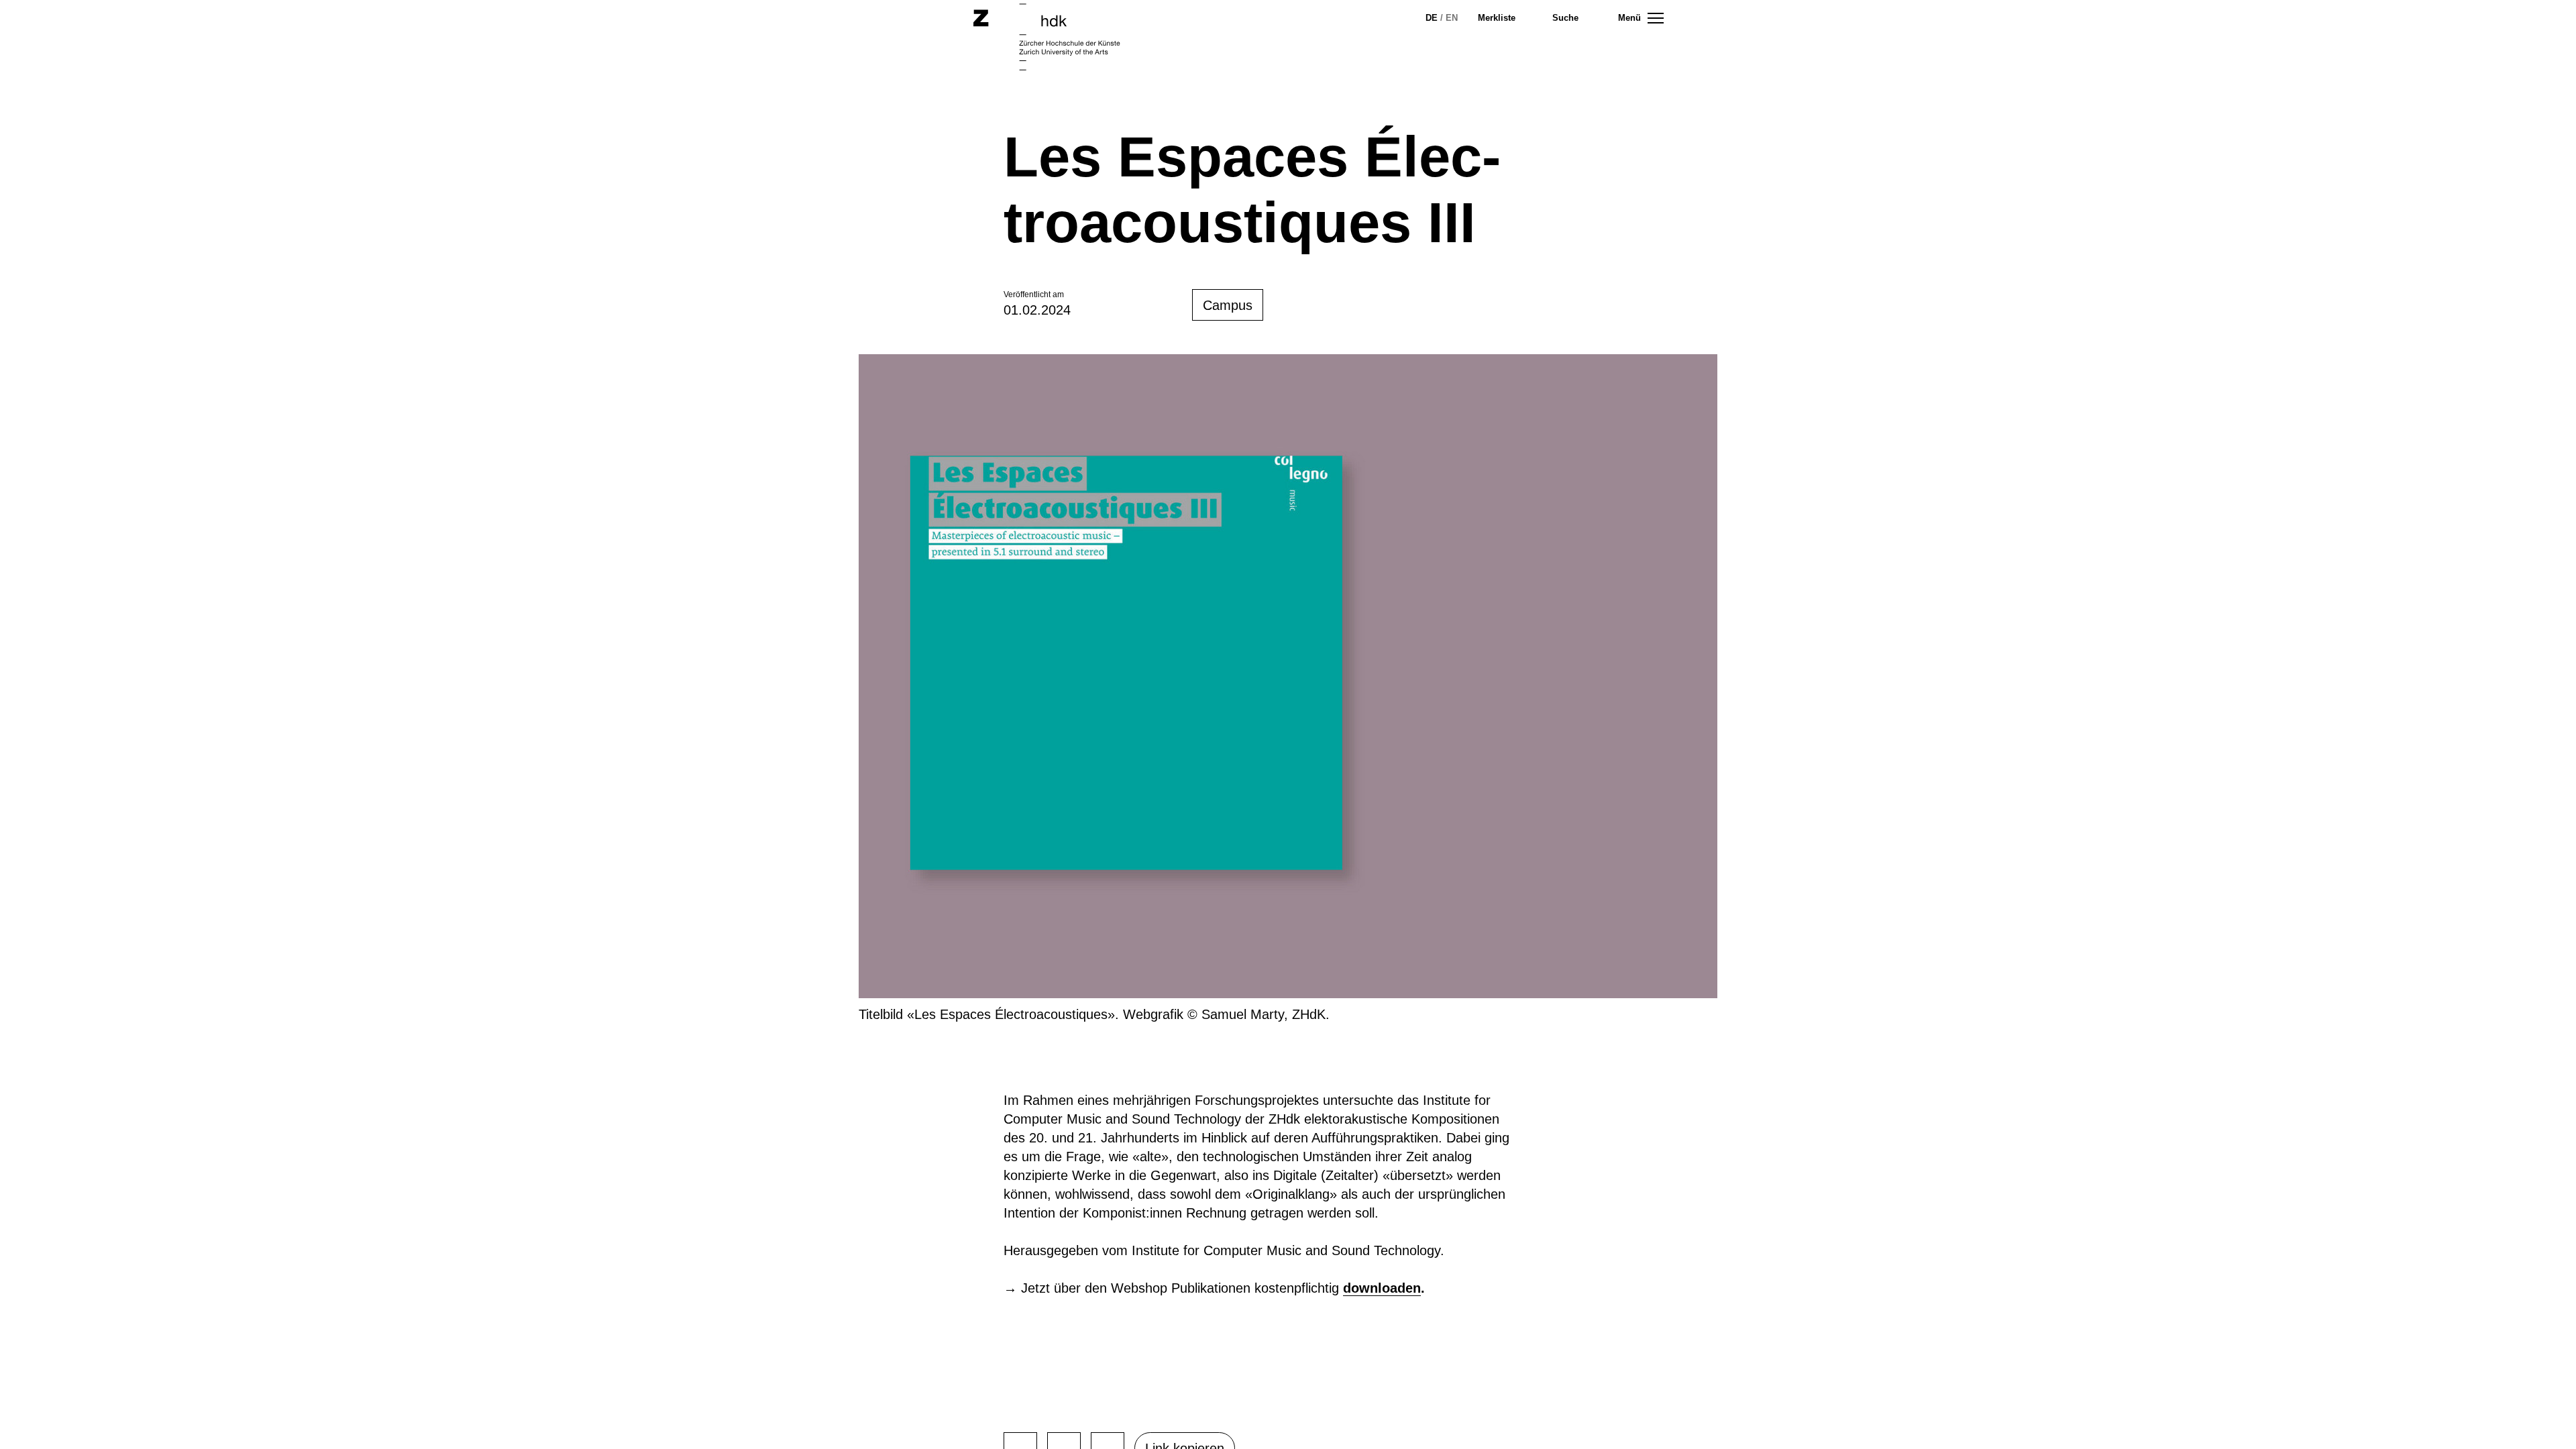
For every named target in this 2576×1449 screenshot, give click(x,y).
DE (1432, 18)
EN (1452, 18)
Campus (1228, 305)
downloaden (1382, 1288)
